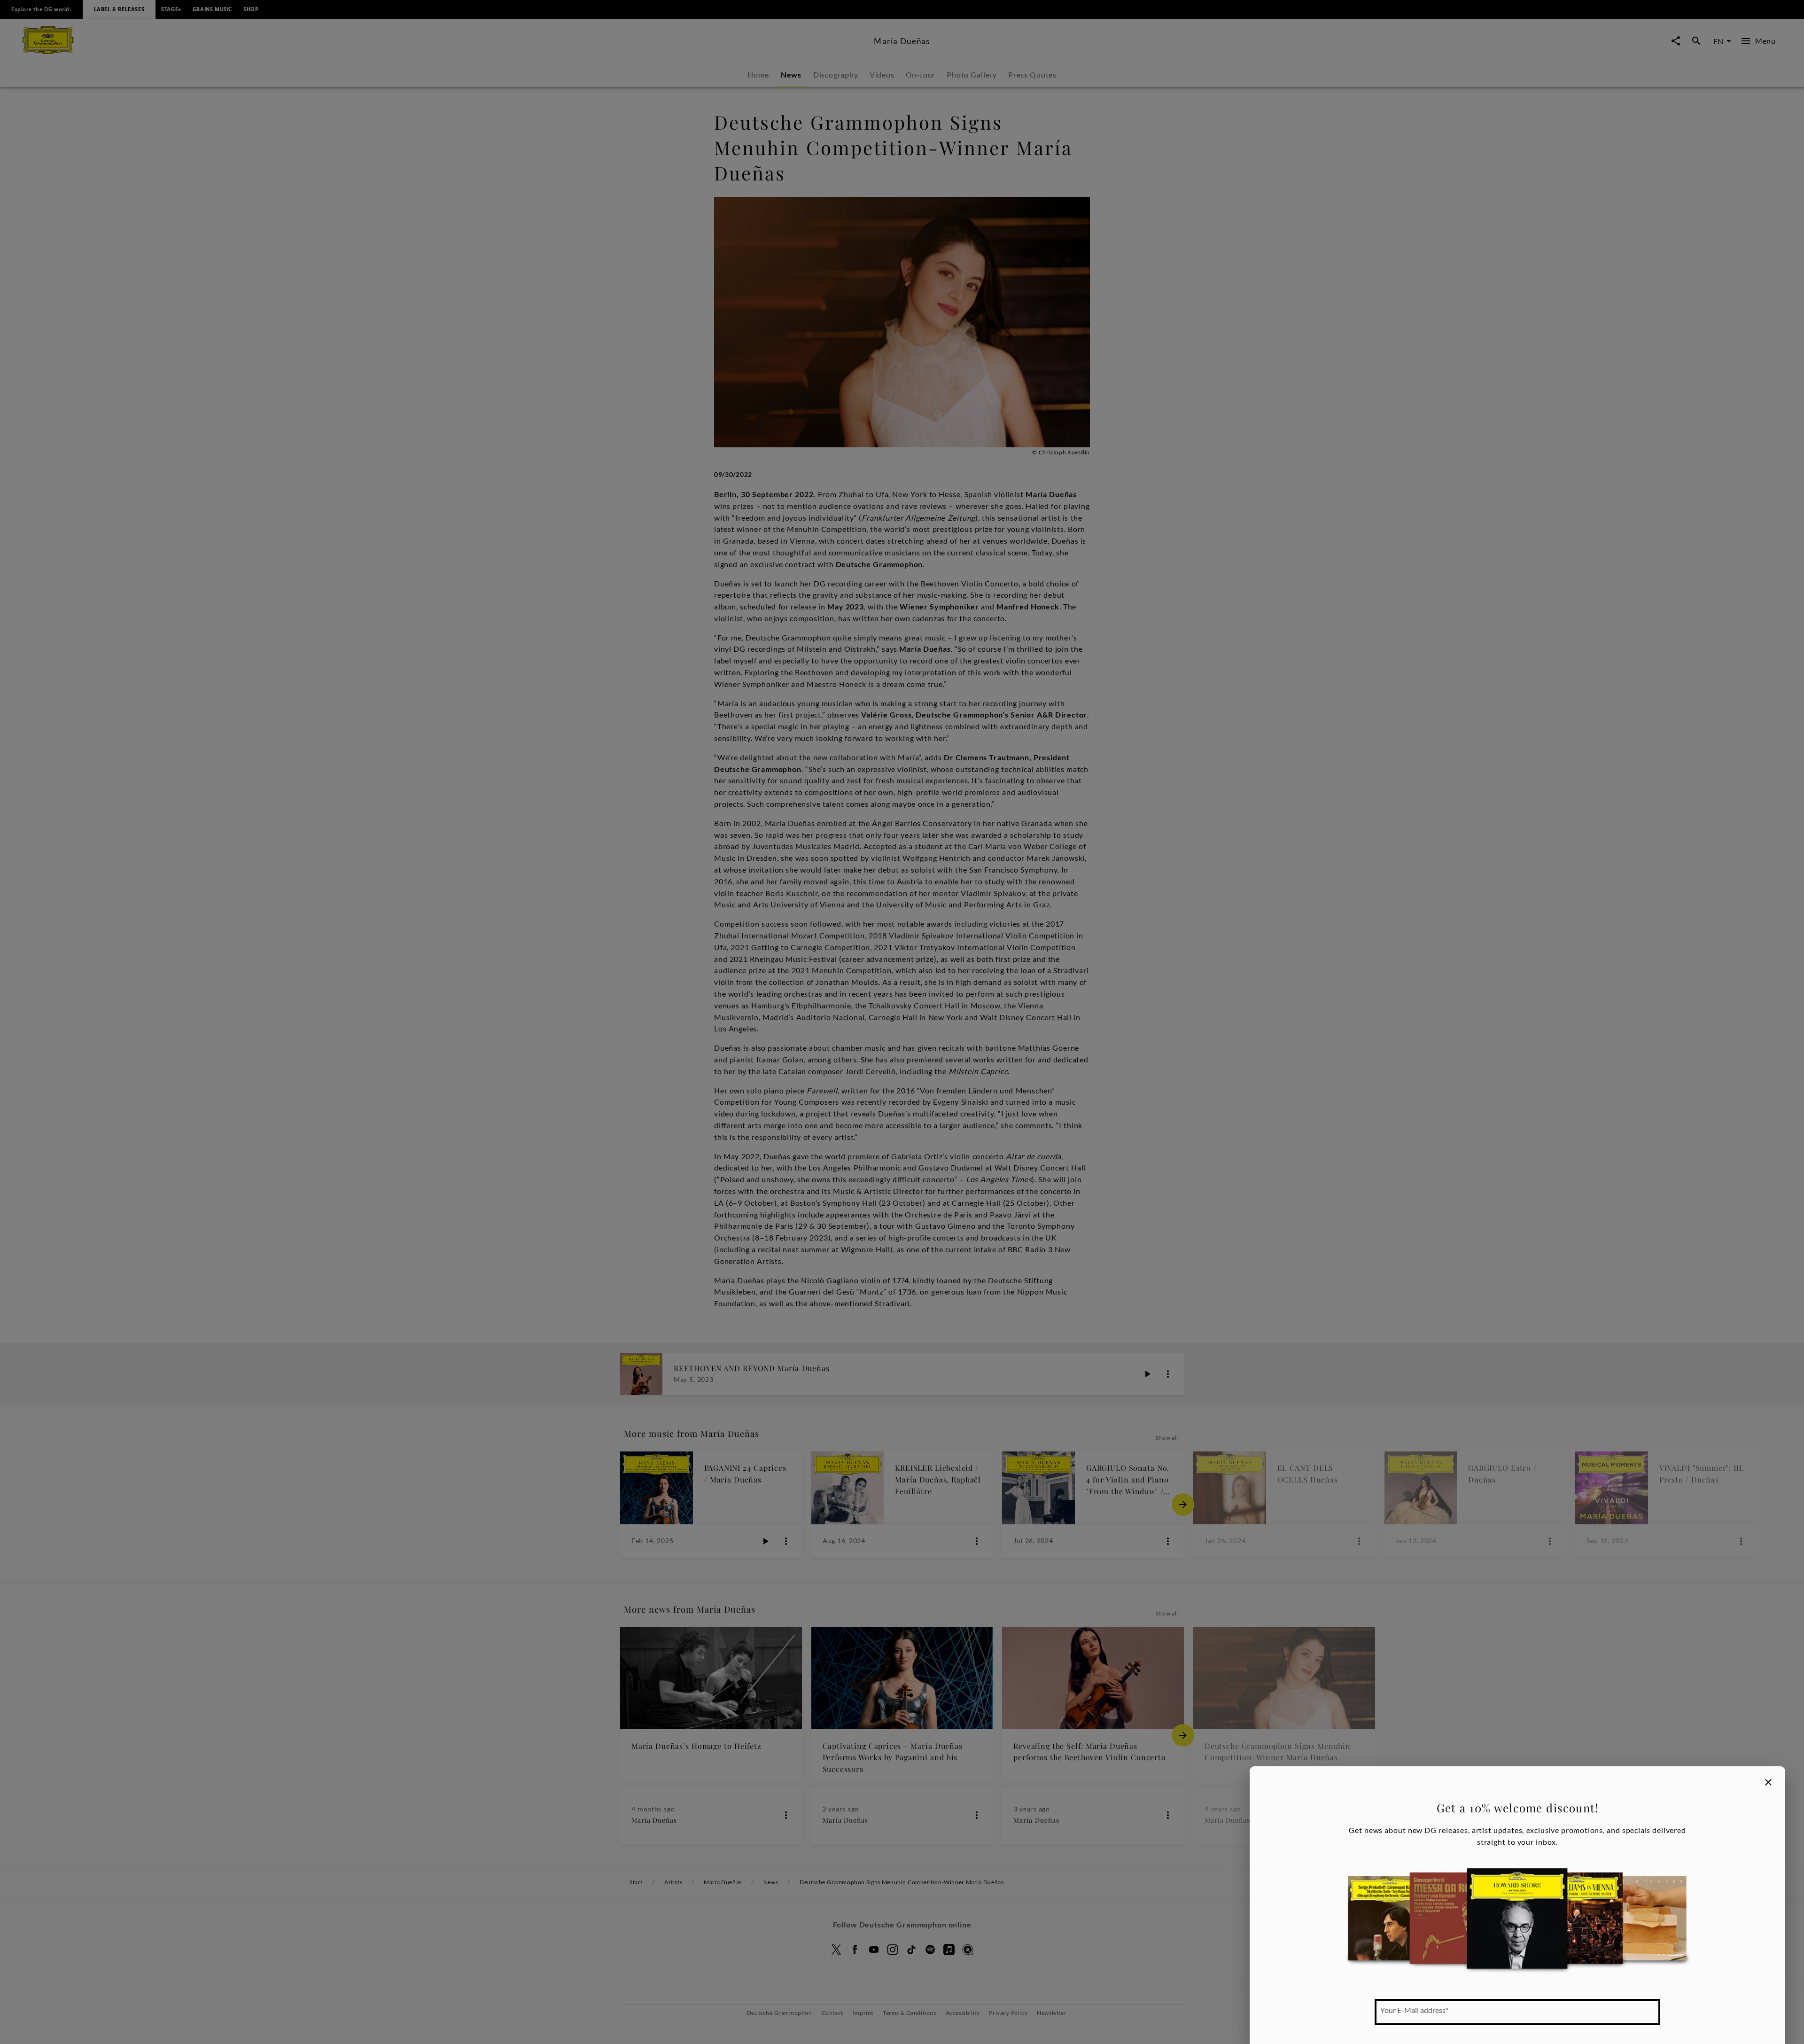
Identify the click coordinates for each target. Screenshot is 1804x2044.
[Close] (1768, 1782)
